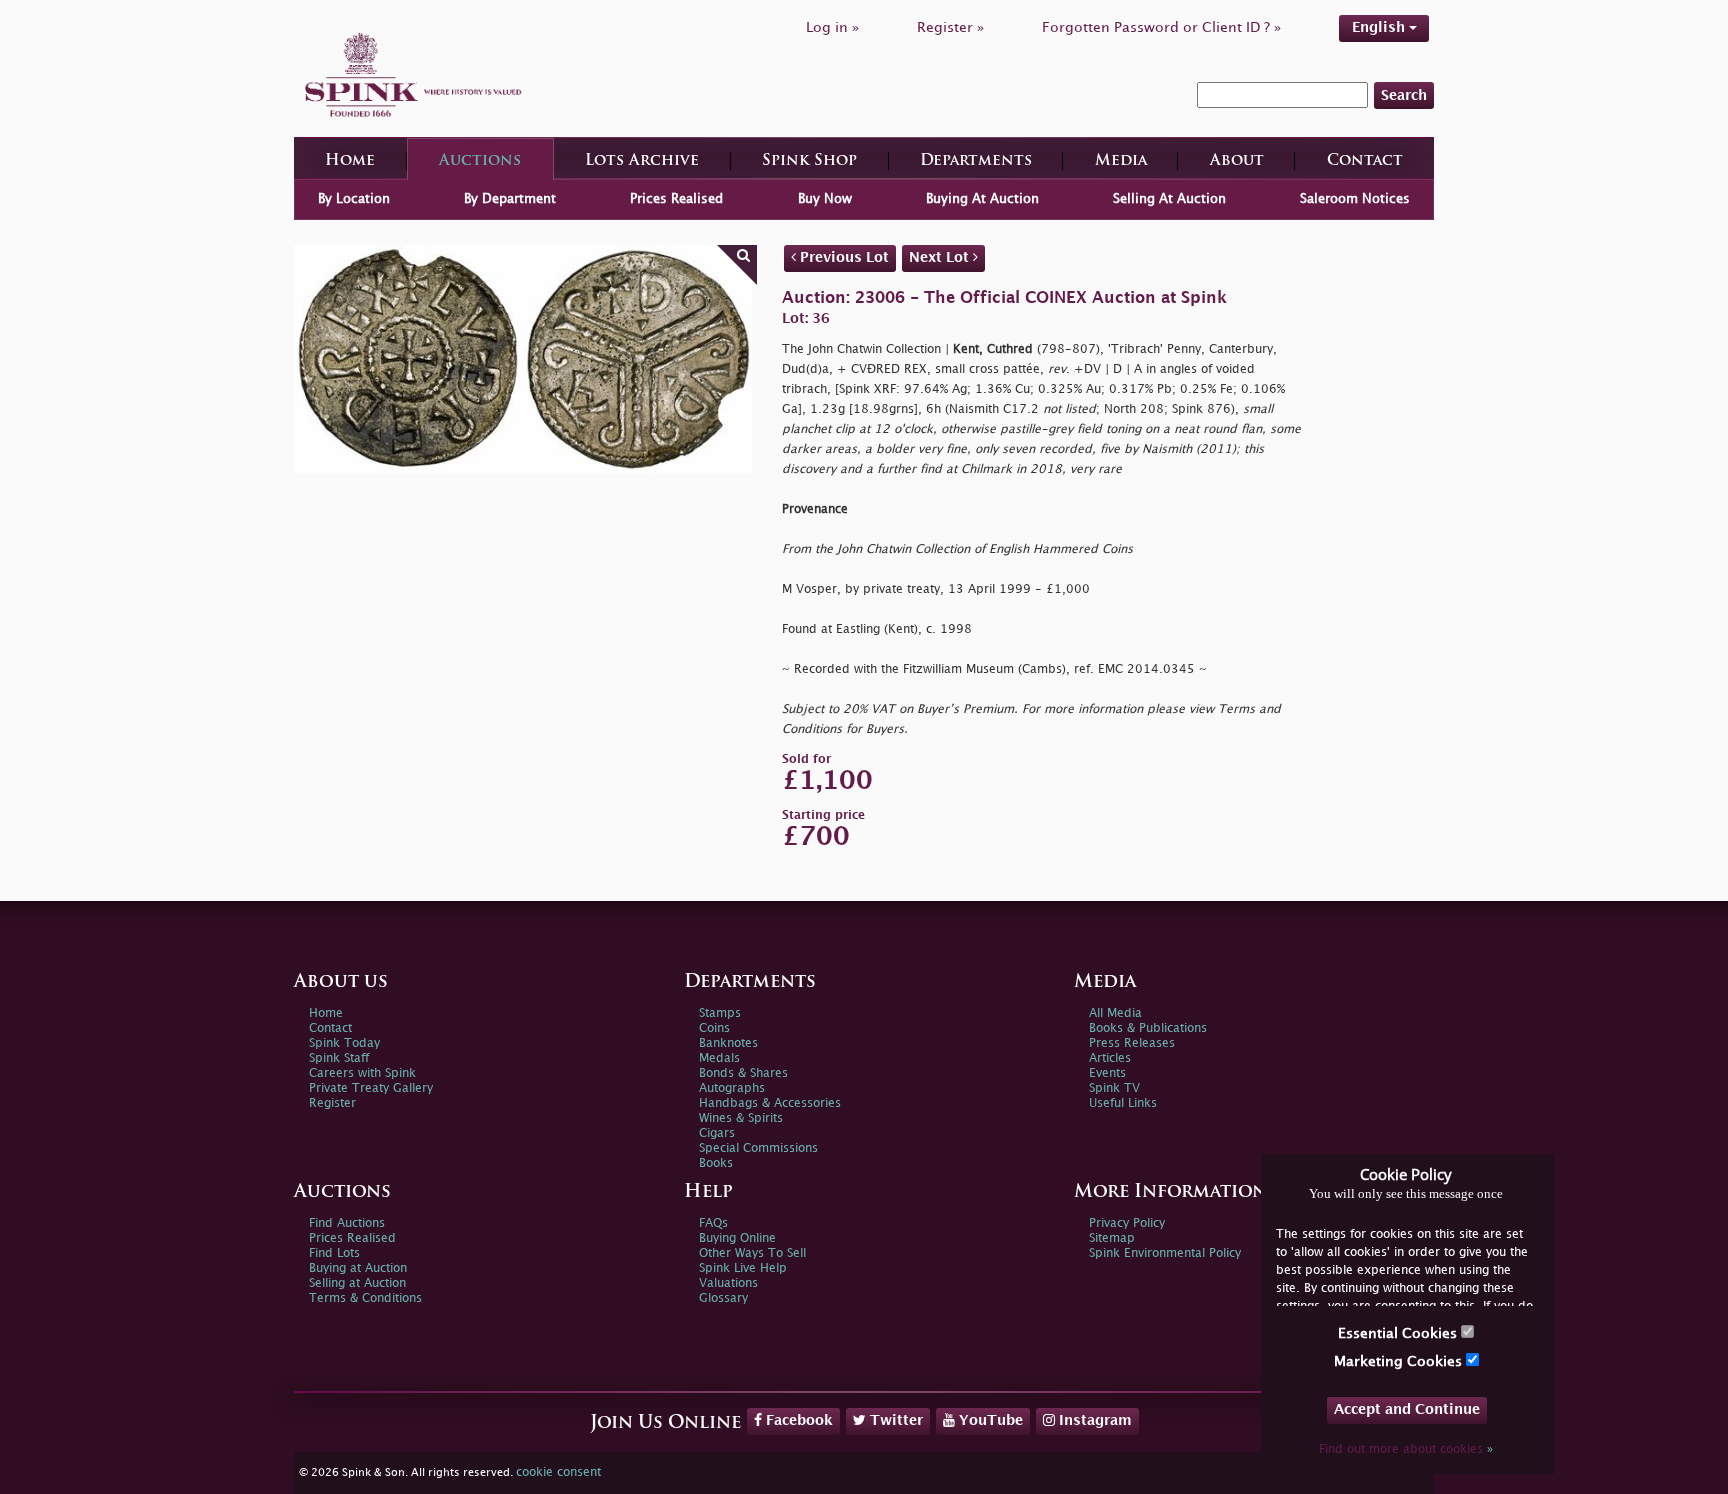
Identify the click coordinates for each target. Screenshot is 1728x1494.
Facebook (797, 1420)
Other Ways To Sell (752, 1253)
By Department (510, 199)
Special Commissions (758, 1148)
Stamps (720, 1013)
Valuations (728, 1283)
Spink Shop (809, 161)
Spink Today (344, 1043)
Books (716, 1163)
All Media (1115, 1013)
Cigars (717, 1133)
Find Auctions (347, 1223)
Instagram (1093, 1420)
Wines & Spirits (741, 1118)
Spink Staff (339, 1058)
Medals (719, 1058)
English (1380, 27)
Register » (950, 27)
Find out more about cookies (1406, 1449)
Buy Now (825, 199)
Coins (714, 1028)
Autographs (732, 1088)
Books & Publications (1148, 1028)
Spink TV (1114, 1088)
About (1237, 161)
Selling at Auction (357, 1283)
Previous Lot (842, 257)
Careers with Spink (362, 1073)
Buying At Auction (982, 199)
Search (1404, 95)
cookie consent (558, 1472)
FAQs (713, 1223)
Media (1121, 161)
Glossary (723, 1298)
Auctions (480, 161)
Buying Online (737, 1238)
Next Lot (941, 257)
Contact (1365, 161)
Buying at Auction (358, 1268)
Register (332, 1103)
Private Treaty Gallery (371, 1088)
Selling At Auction (1169, 199)
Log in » (832, 27)
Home (350, 161)
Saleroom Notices (1355, 199)
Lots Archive (642, 161)
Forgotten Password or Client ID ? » (1161, 27)
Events (1107, 1073)
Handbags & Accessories (770, 1103)
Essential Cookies (1399, 1333)
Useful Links (1123, 1103)
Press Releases (1132, 1043)
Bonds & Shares (743, 1073)
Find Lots (334, 1253)
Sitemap (1112, 1238)
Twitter (894, 1420)
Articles (1110, 1058)
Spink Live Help (743, 1268)
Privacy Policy (1127, 1223)
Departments (976, 161)
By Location (354, 199)
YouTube (989, 1420)
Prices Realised (676, 199)
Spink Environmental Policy (1165, 1253)
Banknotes (728, 1043)
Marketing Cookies (1400, 1361)
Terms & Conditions (365, 1298)
